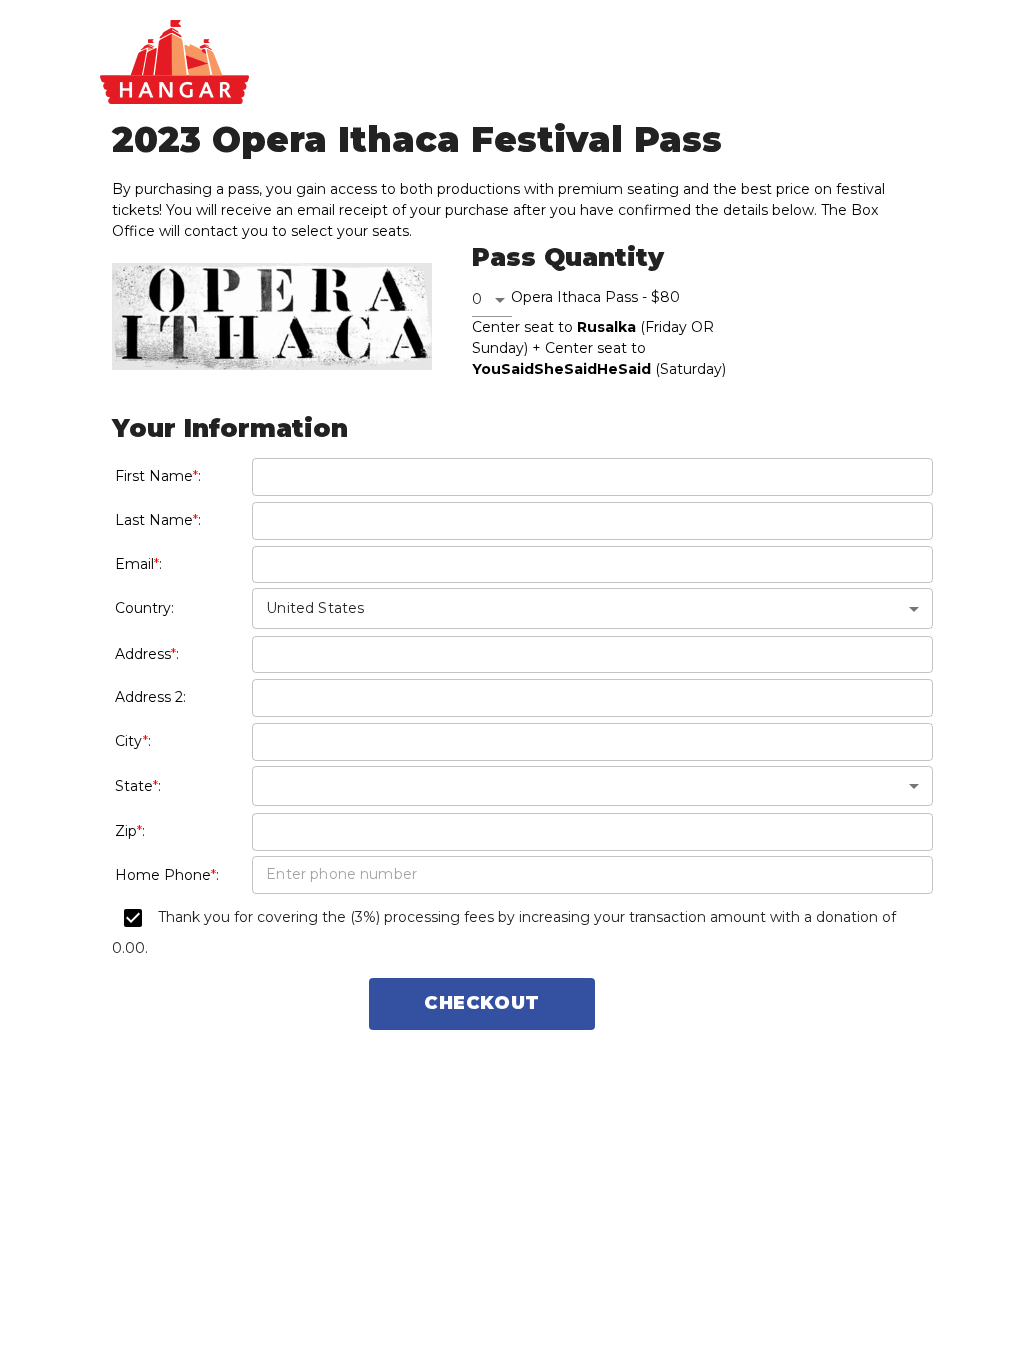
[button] (592, 786)
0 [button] (477, 299)
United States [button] (315, 608)
